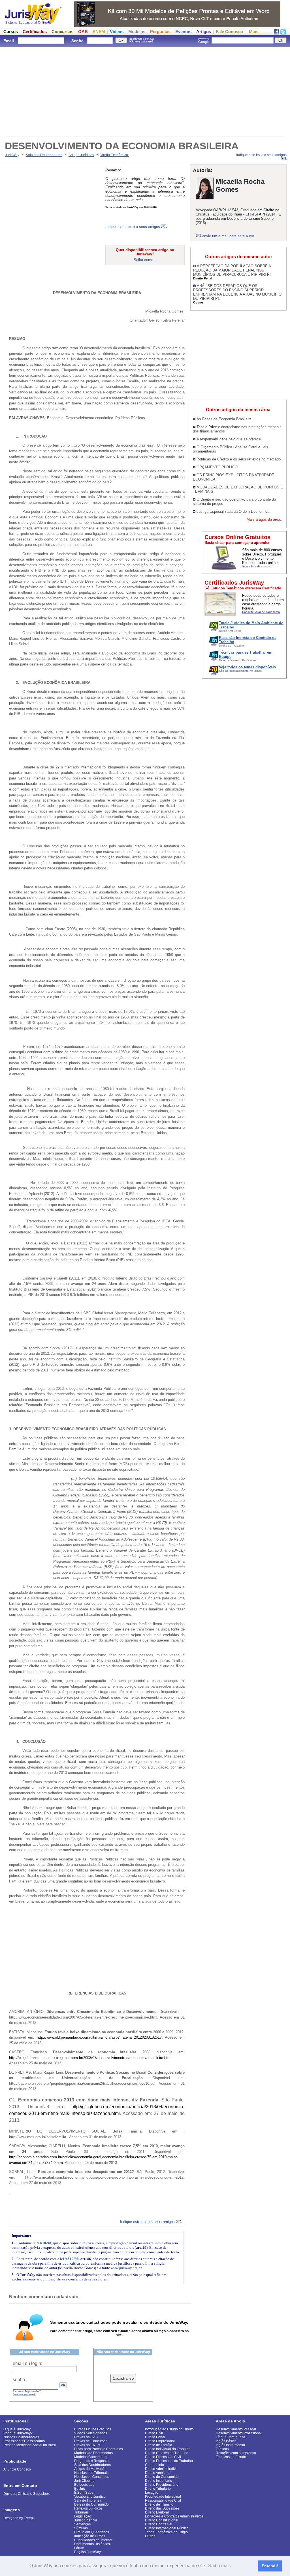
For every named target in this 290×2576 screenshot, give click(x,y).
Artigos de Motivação (90, 2469)
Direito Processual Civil (163, 2457)
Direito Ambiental (158, 2473)
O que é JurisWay (17, 2429)
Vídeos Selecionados (91, 2433)
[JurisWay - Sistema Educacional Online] (33, 25)
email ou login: (27, 2363)
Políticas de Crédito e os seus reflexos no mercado (239, 459)
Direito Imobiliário (159, 2481)
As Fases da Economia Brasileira (224, 419)
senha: (20, 2380)
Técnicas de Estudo (231, 2457)
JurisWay (12, 155)
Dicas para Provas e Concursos (99, 2449)
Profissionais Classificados (24, 2441)
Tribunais (81, 2512)
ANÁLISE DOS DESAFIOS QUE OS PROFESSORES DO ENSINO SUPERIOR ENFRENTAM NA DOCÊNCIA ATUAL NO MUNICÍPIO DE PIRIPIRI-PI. (237, 292)
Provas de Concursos (91, 2441)
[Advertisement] (145, 91)
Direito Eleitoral (157, 2512)
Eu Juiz (80, 2489)
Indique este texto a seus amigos (133, 227)
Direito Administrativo (161, 2469)
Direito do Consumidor (162, 2477)
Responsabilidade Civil (163, 2500)
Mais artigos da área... (265, 519)
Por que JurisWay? (18, 2433)
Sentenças (82, 2524)
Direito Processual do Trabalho (169, 2461)
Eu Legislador (85, 2485)
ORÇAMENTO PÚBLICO (217, 467)
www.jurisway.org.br (126, 2268)
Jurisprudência (86, 2520)
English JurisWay (88, 2552)
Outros (150, 2536)
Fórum (79, 2548)
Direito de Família (159, 2445)
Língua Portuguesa (231, 2437)
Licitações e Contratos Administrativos (174, 2516)
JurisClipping (84, 2481)
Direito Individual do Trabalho (168, 2449)
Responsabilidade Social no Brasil (30, 2445)
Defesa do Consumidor (92, 2504)
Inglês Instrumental (230, 2445)
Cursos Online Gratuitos (93, 2429)
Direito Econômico (114, 155)
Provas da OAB (86, 2437)
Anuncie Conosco (17, 2469)
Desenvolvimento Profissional (239, 2433)
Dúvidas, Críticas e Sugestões (26, 2494)
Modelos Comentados (91, 2457)
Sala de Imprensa (88, 2500)
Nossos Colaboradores (21, 2437)
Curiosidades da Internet (93, 2540)
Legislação (83, 2516)
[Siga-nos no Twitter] (283, 33)
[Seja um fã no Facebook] (276, 33)
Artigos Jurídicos (81, 155)
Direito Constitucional (162, 2520)
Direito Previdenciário (162, 2485)
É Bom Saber (84, 2493)
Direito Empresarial (160, 2441)
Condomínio (154, 2465)
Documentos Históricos (92, 2544)
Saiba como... (145, 260)
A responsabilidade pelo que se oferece (229, 439)
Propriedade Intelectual (163, 2497)
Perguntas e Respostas (92, 2461)
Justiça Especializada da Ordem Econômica (233, 511)
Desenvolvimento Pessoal (236, 2429)
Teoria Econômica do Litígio (166, 2532)
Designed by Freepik (19, 2518)
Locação (152, 2493)
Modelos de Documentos (93, 2453)
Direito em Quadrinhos (92, 2532)
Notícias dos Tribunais (91, 2473)
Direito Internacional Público (167, 2528)
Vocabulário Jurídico (90, 2497)
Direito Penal (155, 2437)
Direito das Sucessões (162, 2508)
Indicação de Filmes (90, 2536)
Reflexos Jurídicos (88, 2508)
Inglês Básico (226, 2441)
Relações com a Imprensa (236, 2453)
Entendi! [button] (270, 2566)
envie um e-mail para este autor (228, 236)
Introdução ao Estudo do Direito (169, 2429)
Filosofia (222, 2449)
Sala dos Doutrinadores (44, 155)
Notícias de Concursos (92, 2477)
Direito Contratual (159, 2524)
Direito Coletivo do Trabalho (167, 2453)
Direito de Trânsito (159, 2504)
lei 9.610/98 (42, 2243)
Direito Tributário (158, 2489)
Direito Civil (154, 2433)
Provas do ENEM (87, 2445)
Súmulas (81, 2528)
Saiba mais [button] (219, 2566)
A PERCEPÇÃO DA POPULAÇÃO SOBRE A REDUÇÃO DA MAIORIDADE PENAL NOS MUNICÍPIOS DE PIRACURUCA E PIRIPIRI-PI (232, 270)
